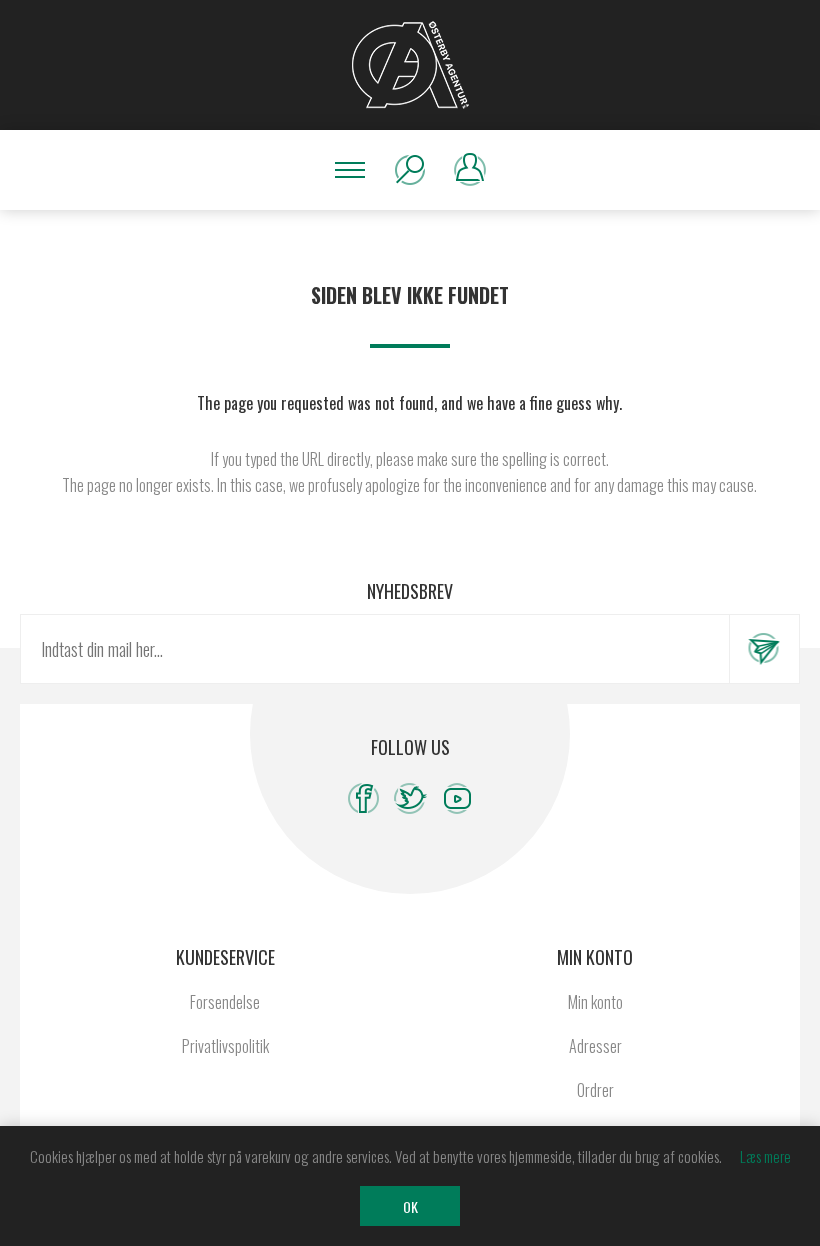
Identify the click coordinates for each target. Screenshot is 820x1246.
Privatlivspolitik (225, 1046)
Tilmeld (764, 649)
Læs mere (765, 1156)
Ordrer (595, 1090)
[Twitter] (410, 798)
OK (410, 1206)
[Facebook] (363, 798)
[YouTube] (457, 798)
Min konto (595, 1002)
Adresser (595, 1046)
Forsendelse (225, 1002)
